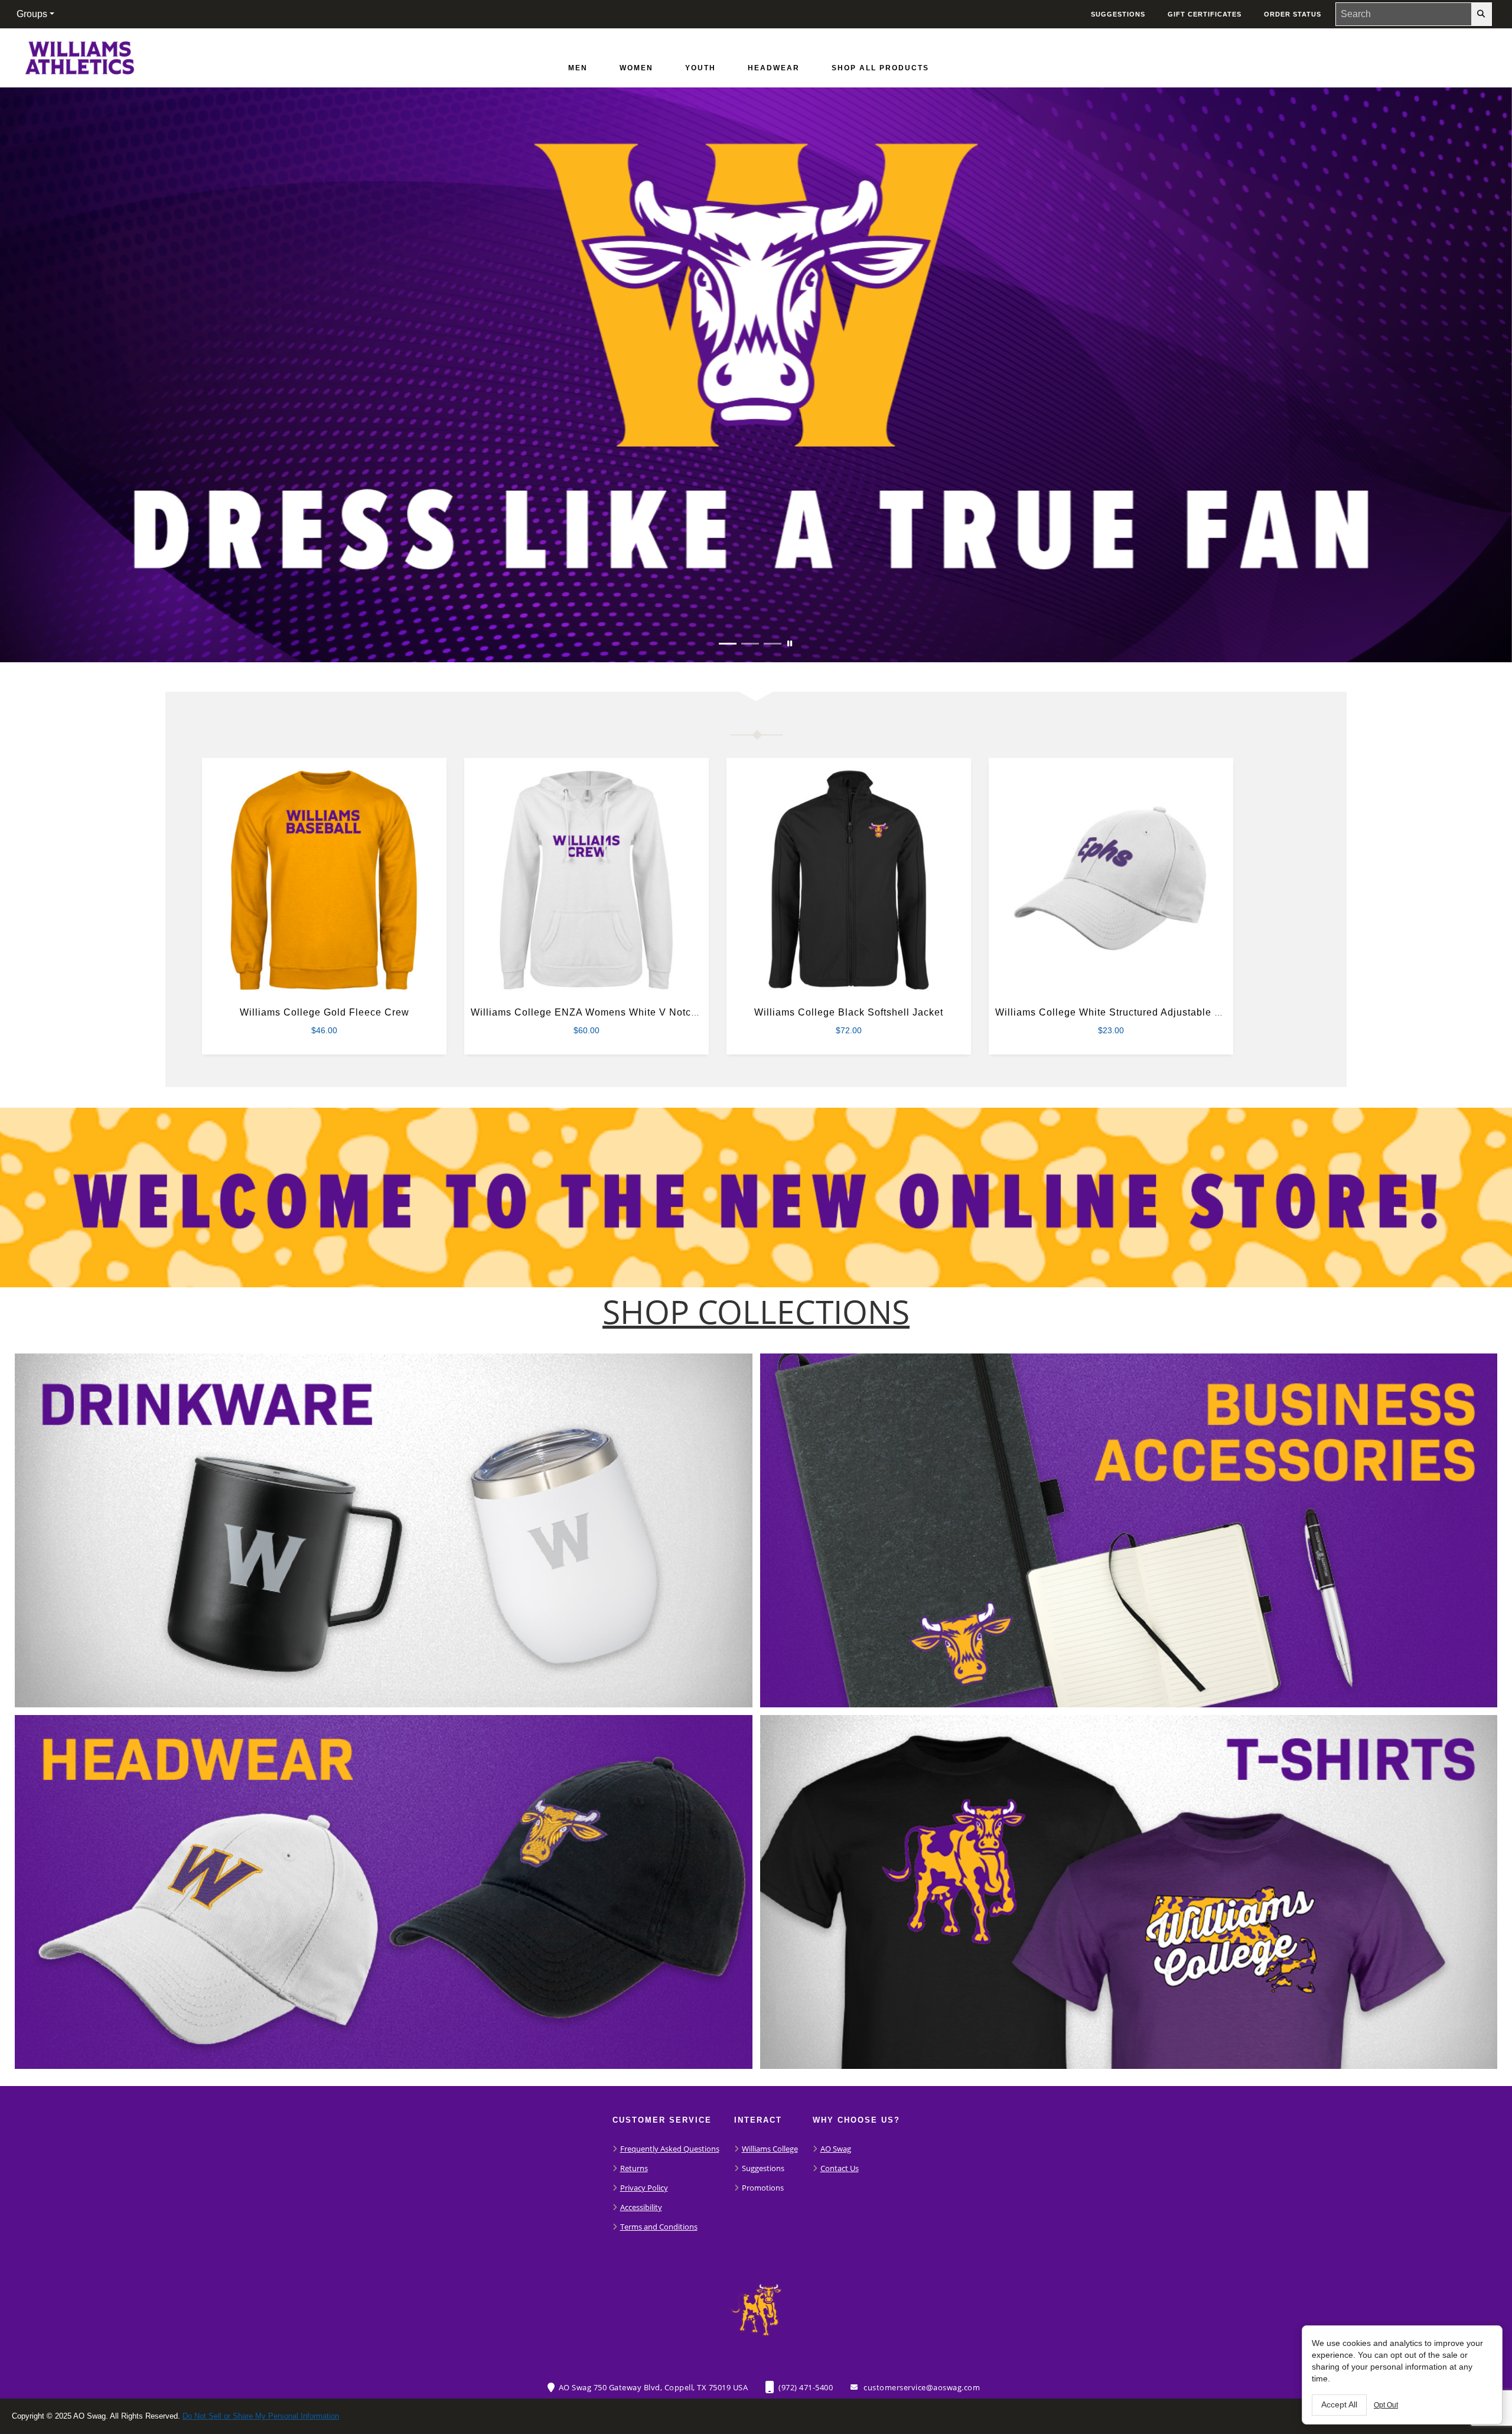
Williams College (770, 2149)
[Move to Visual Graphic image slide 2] (750, 644)
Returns (634, 2168)
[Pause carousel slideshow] (790, 644)
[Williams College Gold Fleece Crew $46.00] (325, 881)
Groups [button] (32, 14)
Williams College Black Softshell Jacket (849, 1012)
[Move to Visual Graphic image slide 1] (728, 644)
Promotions (763, 2188)
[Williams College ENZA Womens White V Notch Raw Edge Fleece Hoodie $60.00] (587, 881)
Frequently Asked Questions (670, 2149)
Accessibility (641, 2207)
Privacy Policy (644, 2188)
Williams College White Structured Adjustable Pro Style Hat (1136, 1012)
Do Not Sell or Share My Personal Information (261, 2416)
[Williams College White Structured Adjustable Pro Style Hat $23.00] (1111, 881)
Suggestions (763, 2168)
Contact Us (840, 2168)
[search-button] (1481, 14)
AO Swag (836, 2149)
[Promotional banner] (756, 375)
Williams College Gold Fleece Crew (325, 1012)
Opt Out (1386, 2405)
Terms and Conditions (659, 2227)
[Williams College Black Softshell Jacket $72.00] (849, 881)
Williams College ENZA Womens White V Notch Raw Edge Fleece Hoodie (646, 1012)
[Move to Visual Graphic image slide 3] (773, 644)
